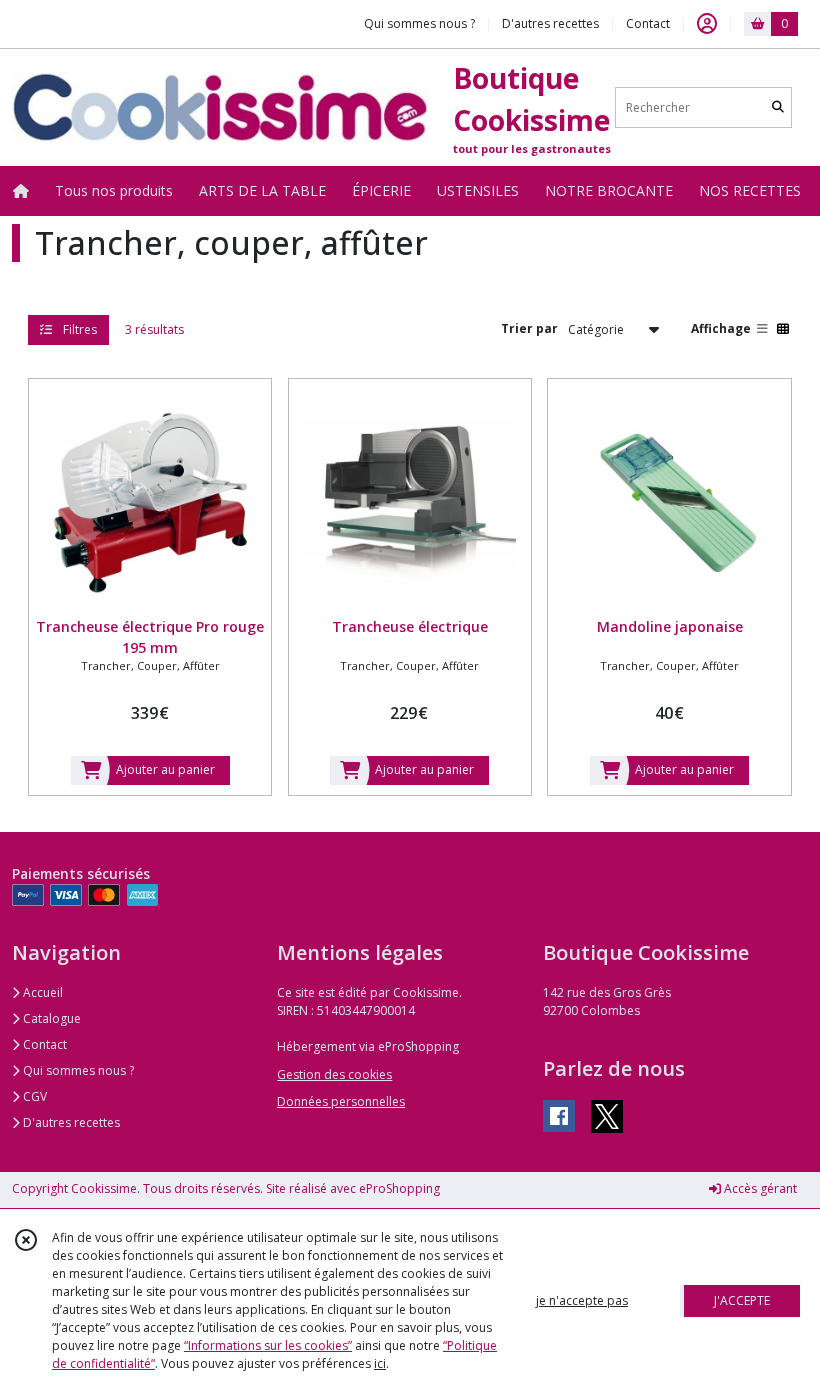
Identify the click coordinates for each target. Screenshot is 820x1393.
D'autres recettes (70, 1122)
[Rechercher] (778, 107)
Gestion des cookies (334, 1074)
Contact (648, 23)
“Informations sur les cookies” (268, 1345)
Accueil (41, 992)
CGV (33, 1096)
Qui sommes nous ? (77, 1070)
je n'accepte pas (582, 1300)
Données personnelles (341, 1101)
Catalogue (50, 1018)
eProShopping (399, 1188)
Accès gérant (759, 1188)
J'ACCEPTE (742, 1300)
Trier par (529, 328)
